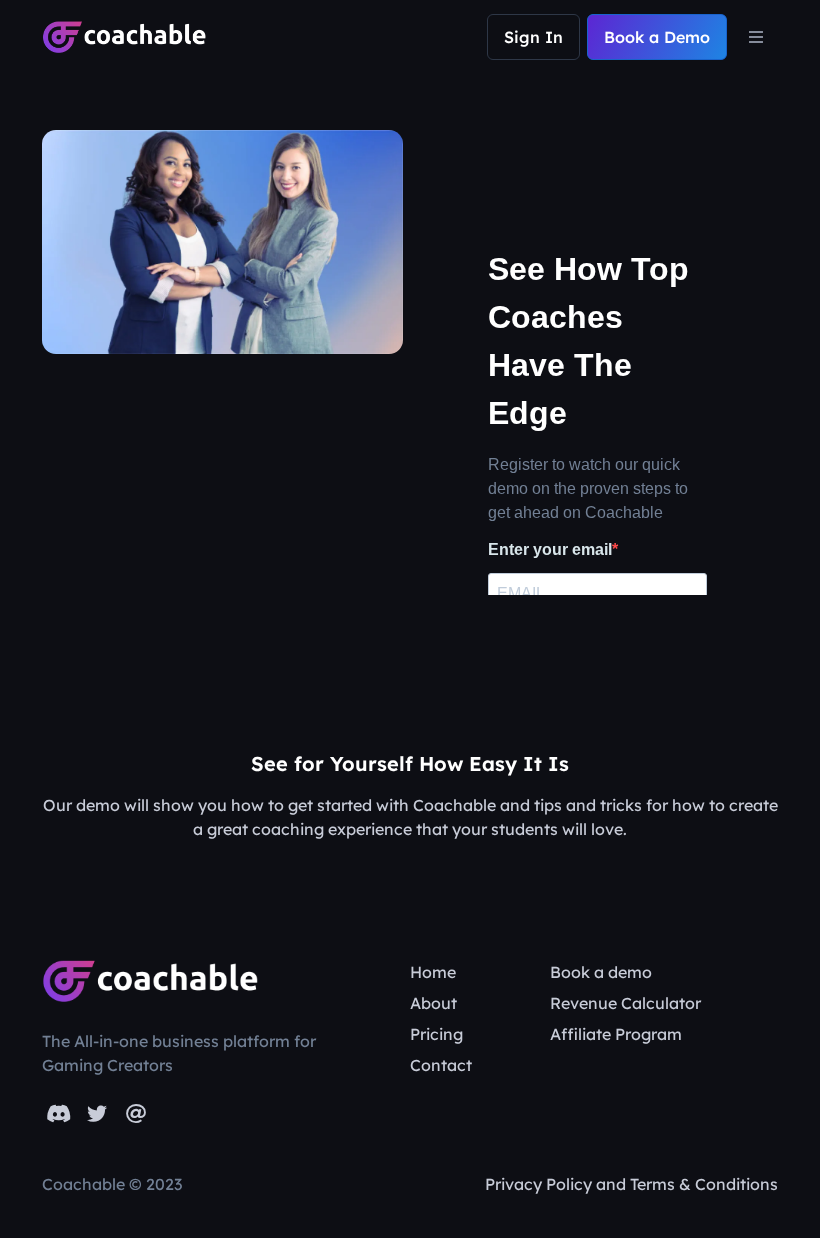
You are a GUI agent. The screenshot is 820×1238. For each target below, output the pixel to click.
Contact (441, 1065)
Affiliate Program (616, 1034)
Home (433, 972)
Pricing (436, 1034)
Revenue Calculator (625, 1003)
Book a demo (601, 972)
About (433, 1003)
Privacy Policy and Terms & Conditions (631, 1184)
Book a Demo (657, 37)
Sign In (533, 37)
